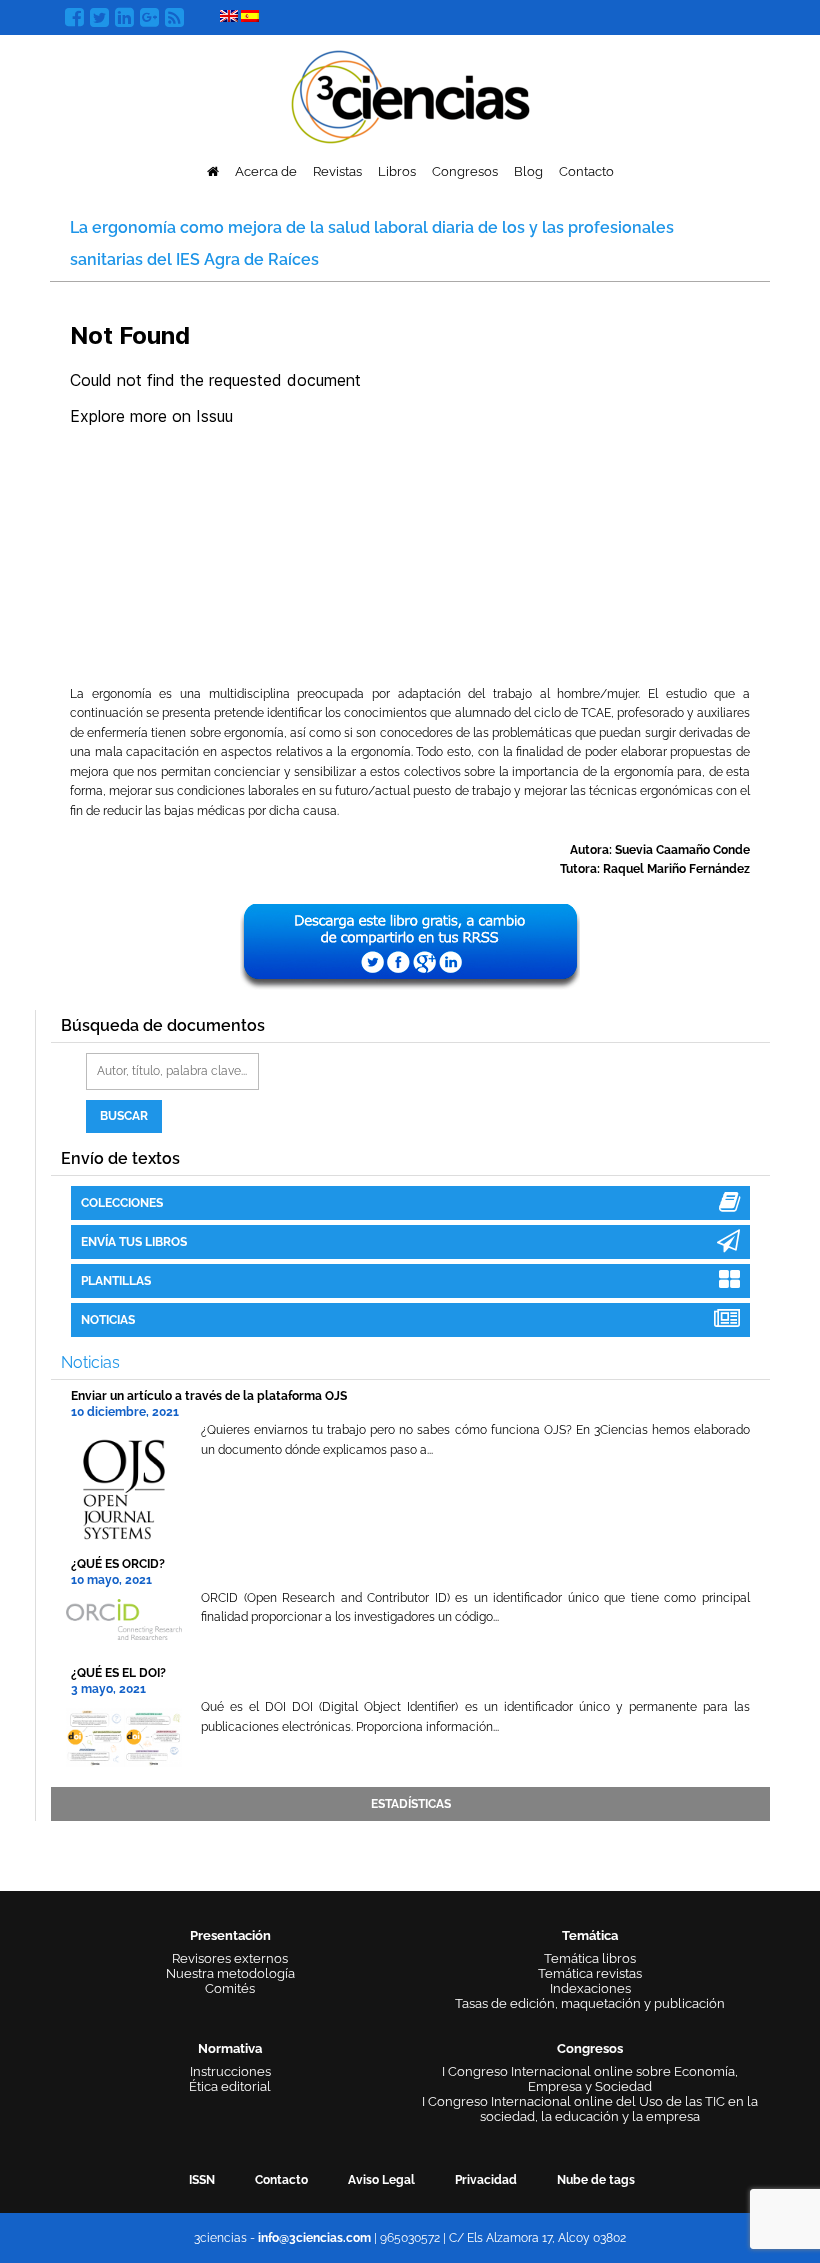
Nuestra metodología (230, 1973)
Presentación (230, 1935)
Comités (230, 1988)
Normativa (230, 2048)
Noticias (108, 1320)
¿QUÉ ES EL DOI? (118, 1673)
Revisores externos (230, 1958)
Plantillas (116, 1281)
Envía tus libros (134, 1242)
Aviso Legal (381, 2180)
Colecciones (122, 1203)
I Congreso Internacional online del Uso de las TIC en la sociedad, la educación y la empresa (590, 2109)
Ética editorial (230, 2086)
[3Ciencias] (410, 94)
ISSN (202, 2180)
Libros (397, 171)
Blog (528, 171)
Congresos (465, 171)
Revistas (337, 171)
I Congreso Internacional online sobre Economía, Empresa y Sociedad (590, 2079)
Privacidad (486, 2180)
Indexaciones (590, 1988)
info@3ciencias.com (314, 2238)
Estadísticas (411, 1804)
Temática (590, 1935)
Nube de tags (596, 2180)
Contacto (586, 171)
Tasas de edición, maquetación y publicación (590, 2003)
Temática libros (590, 1958)
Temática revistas (590, 1973)
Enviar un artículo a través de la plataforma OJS (209, 1396)
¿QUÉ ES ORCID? (118, 1564)
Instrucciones (230, 2071)
